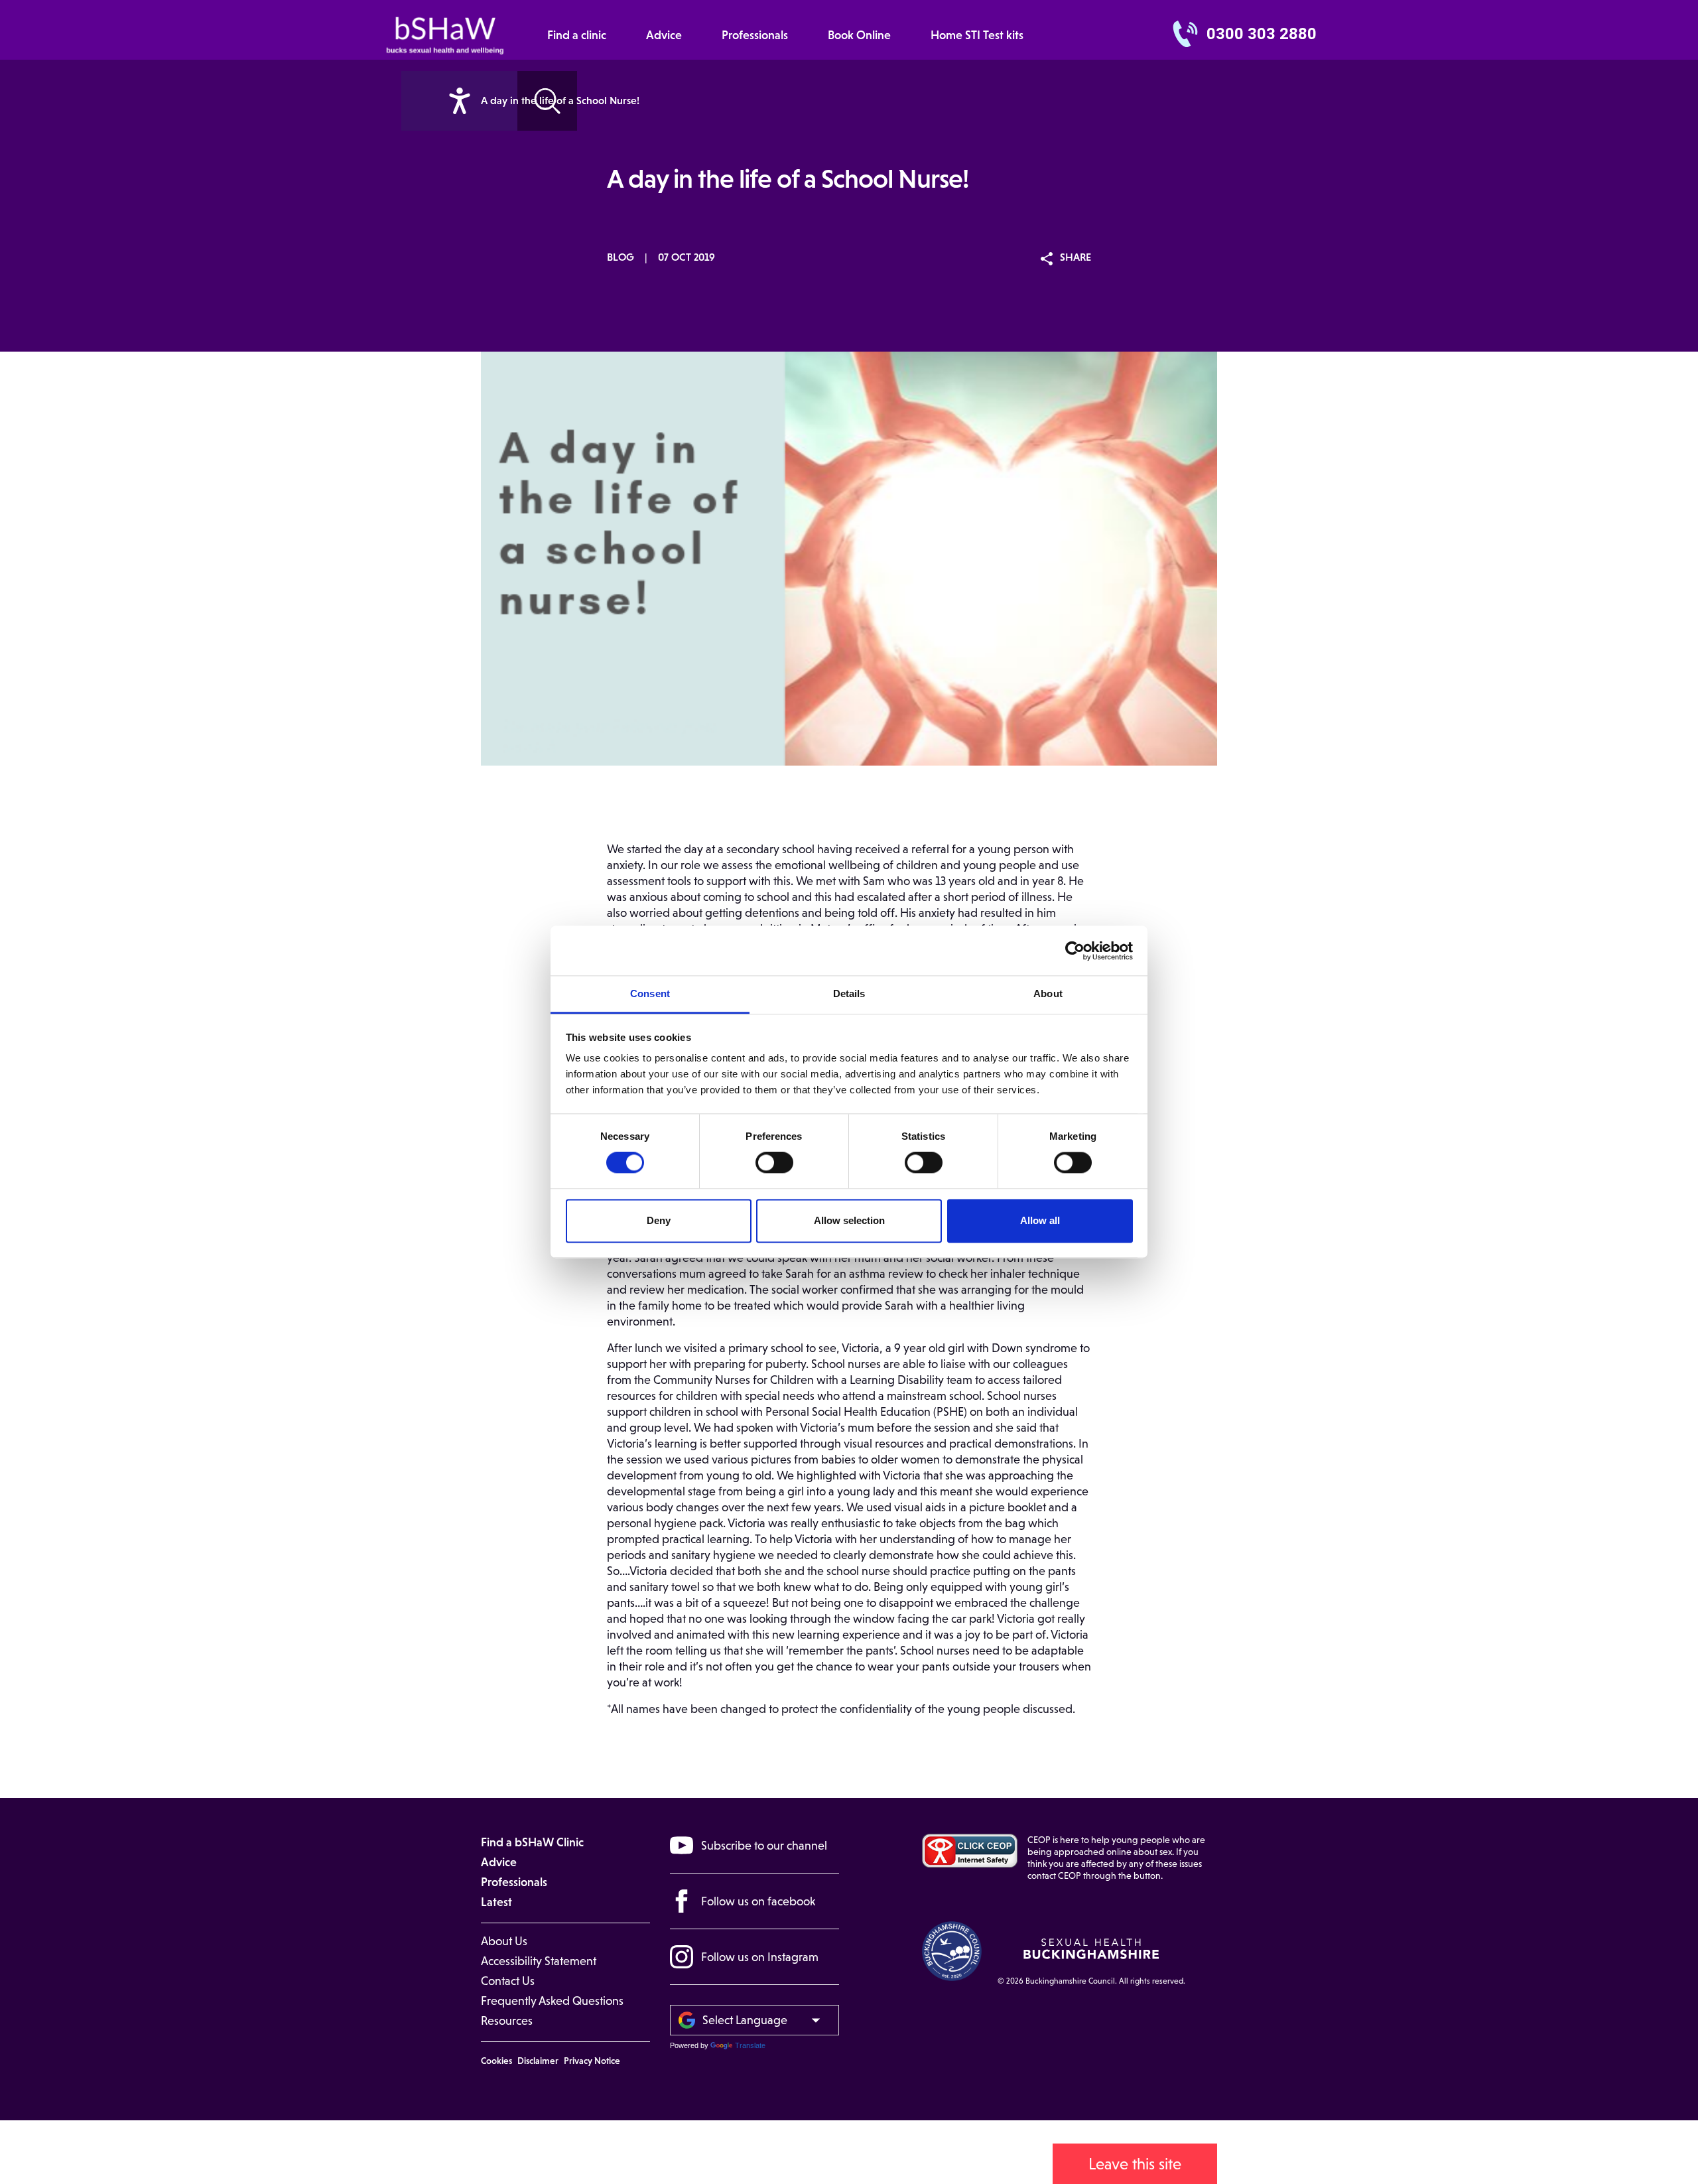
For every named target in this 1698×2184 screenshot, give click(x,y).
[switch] (774, 1163)
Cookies (496, 2061)
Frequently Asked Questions (552, 2001)
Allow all (1040, 1220)
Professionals (755, 35)
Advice (664, 35)
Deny (659, 1220)
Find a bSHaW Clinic (532, 1842)
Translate (750, 2045)
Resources (507, 2021)
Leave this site (1135, 2164)
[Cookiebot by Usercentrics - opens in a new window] (1075, 951)
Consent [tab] (650, 993)
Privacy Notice (592, 2061)
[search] (459, 101)
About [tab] (1048, 993)
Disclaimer (538, 2061)
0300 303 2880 (1262, 34)
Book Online (859, 35)
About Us (504, 1941)
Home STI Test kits (977, 35)
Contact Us (508, 1981)
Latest (496, 1902)
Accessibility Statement (539, 1961)
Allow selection (849, 1220)
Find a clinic (577, 35)
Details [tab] (849, 993)
